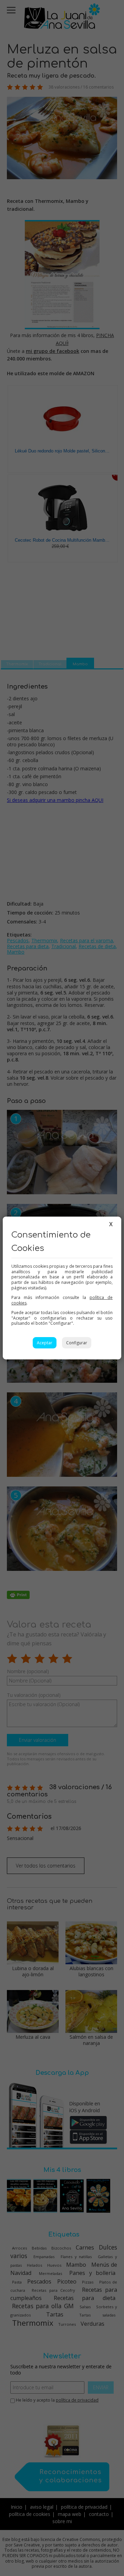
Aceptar (45, 1343)
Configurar (77, 1343)
